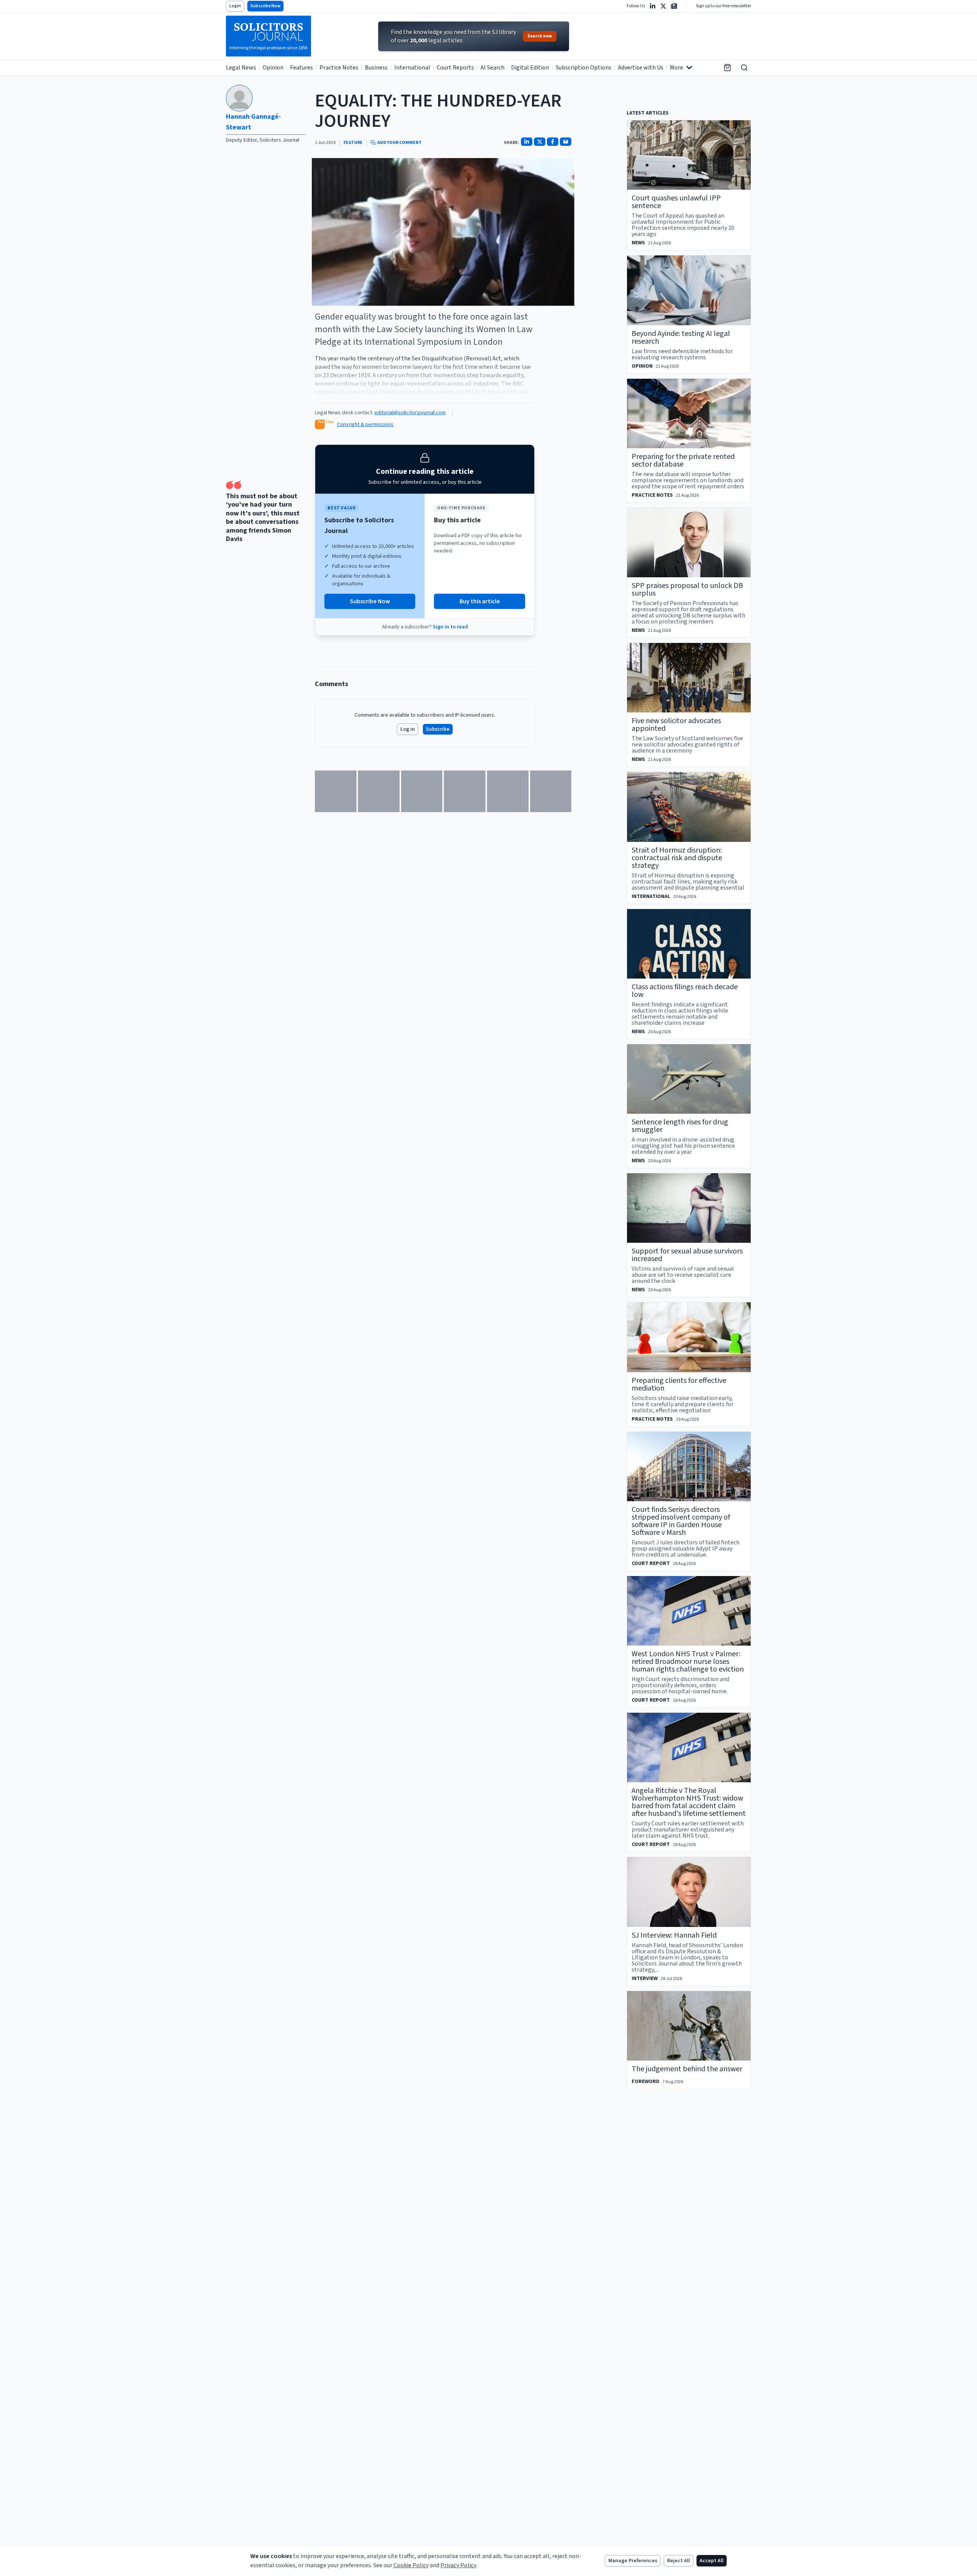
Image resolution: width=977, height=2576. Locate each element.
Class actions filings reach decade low (685, 991)
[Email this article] (566, 142)
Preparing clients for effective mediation (679, 1384)
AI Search (493, 68)
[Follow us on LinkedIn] (653, 6)
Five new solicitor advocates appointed (676, 725)
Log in (408, 729)
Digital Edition (530, 68)
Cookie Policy (411, 2565)
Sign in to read (450, 627)
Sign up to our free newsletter (723, 6)
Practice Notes (339, 68)
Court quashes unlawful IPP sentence (676, 202)
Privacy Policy (458, 2565)
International (412, 68)
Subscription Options (584, 68)
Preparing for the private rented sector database (683, 460)
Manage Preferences (633, 2561)
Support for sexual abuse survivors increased (687, 1255)
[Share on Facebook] (553, 142)
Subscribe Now (265, 6)
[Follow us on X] (663, 6)
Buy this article (480, 601)
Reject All (679, 2561)
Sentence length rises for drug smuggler (680, 1126)
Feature (353, 143)
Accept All (712, 2561)
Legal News (241, 68)
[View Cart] (727, 68)
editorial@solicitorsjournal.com (410, 413)
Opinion (273, 68)
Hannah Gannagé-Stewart (253, 122)
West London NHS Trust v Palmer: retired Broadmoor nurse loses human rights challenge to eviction (688, 1662)
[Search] (744, 68)
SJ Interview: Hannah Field (674, 1935)
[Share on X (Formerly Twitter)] (540, 142)
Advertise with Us (641, 68)
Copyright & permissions (365, 425)
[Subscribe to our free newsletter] (674, 6)
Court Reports (455, 68)
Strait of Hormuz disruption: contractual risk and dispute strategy (677, 858)
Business (376, 68)
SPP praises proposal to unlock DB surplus (687, 589)
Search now (540, 36)
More (676, 68)
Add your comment (399, 143)
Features (301, 68)
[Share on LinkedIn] (527, 142)
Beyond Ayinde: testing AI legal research (681, 338)
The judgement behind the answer (687, 2069)
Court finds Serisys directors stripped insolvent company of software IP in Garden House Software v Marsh (681, 1521)
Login (235, 6)
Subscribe (438, 729)
